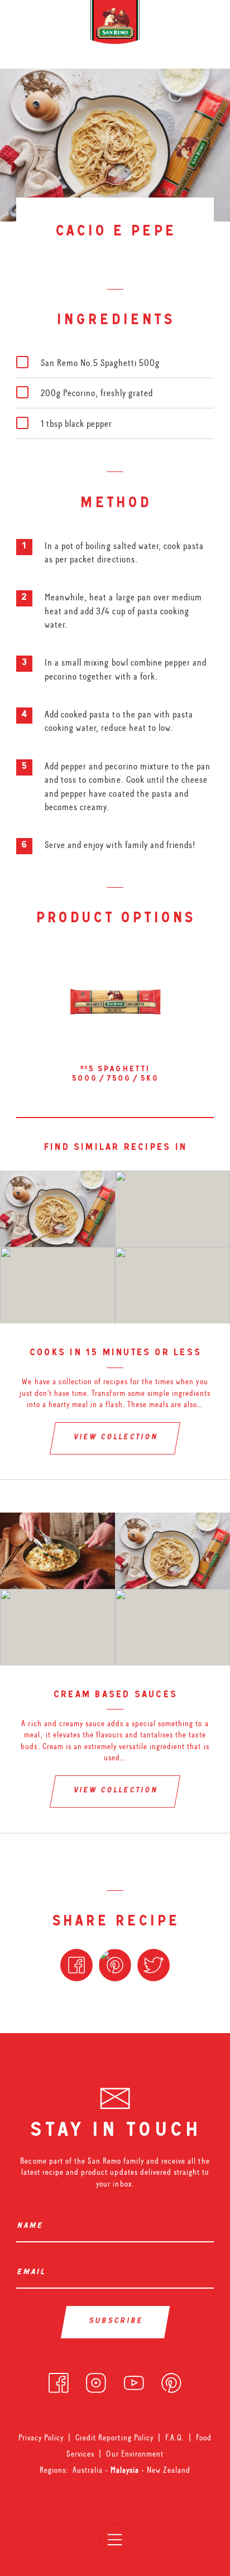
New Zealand (169, 2470)
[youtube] (134, 2380)
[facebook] (59, 2380)
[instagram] (96, 2380)
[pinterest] (171, 2380)
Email (33, 2273)
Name (32, 2226)
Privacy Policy (41, 2438)
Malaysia (126, 2470)
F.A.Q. (175, 2438)
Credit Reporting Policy (114, 2438)
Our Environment (135, 2454)
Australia (89, 2470)
